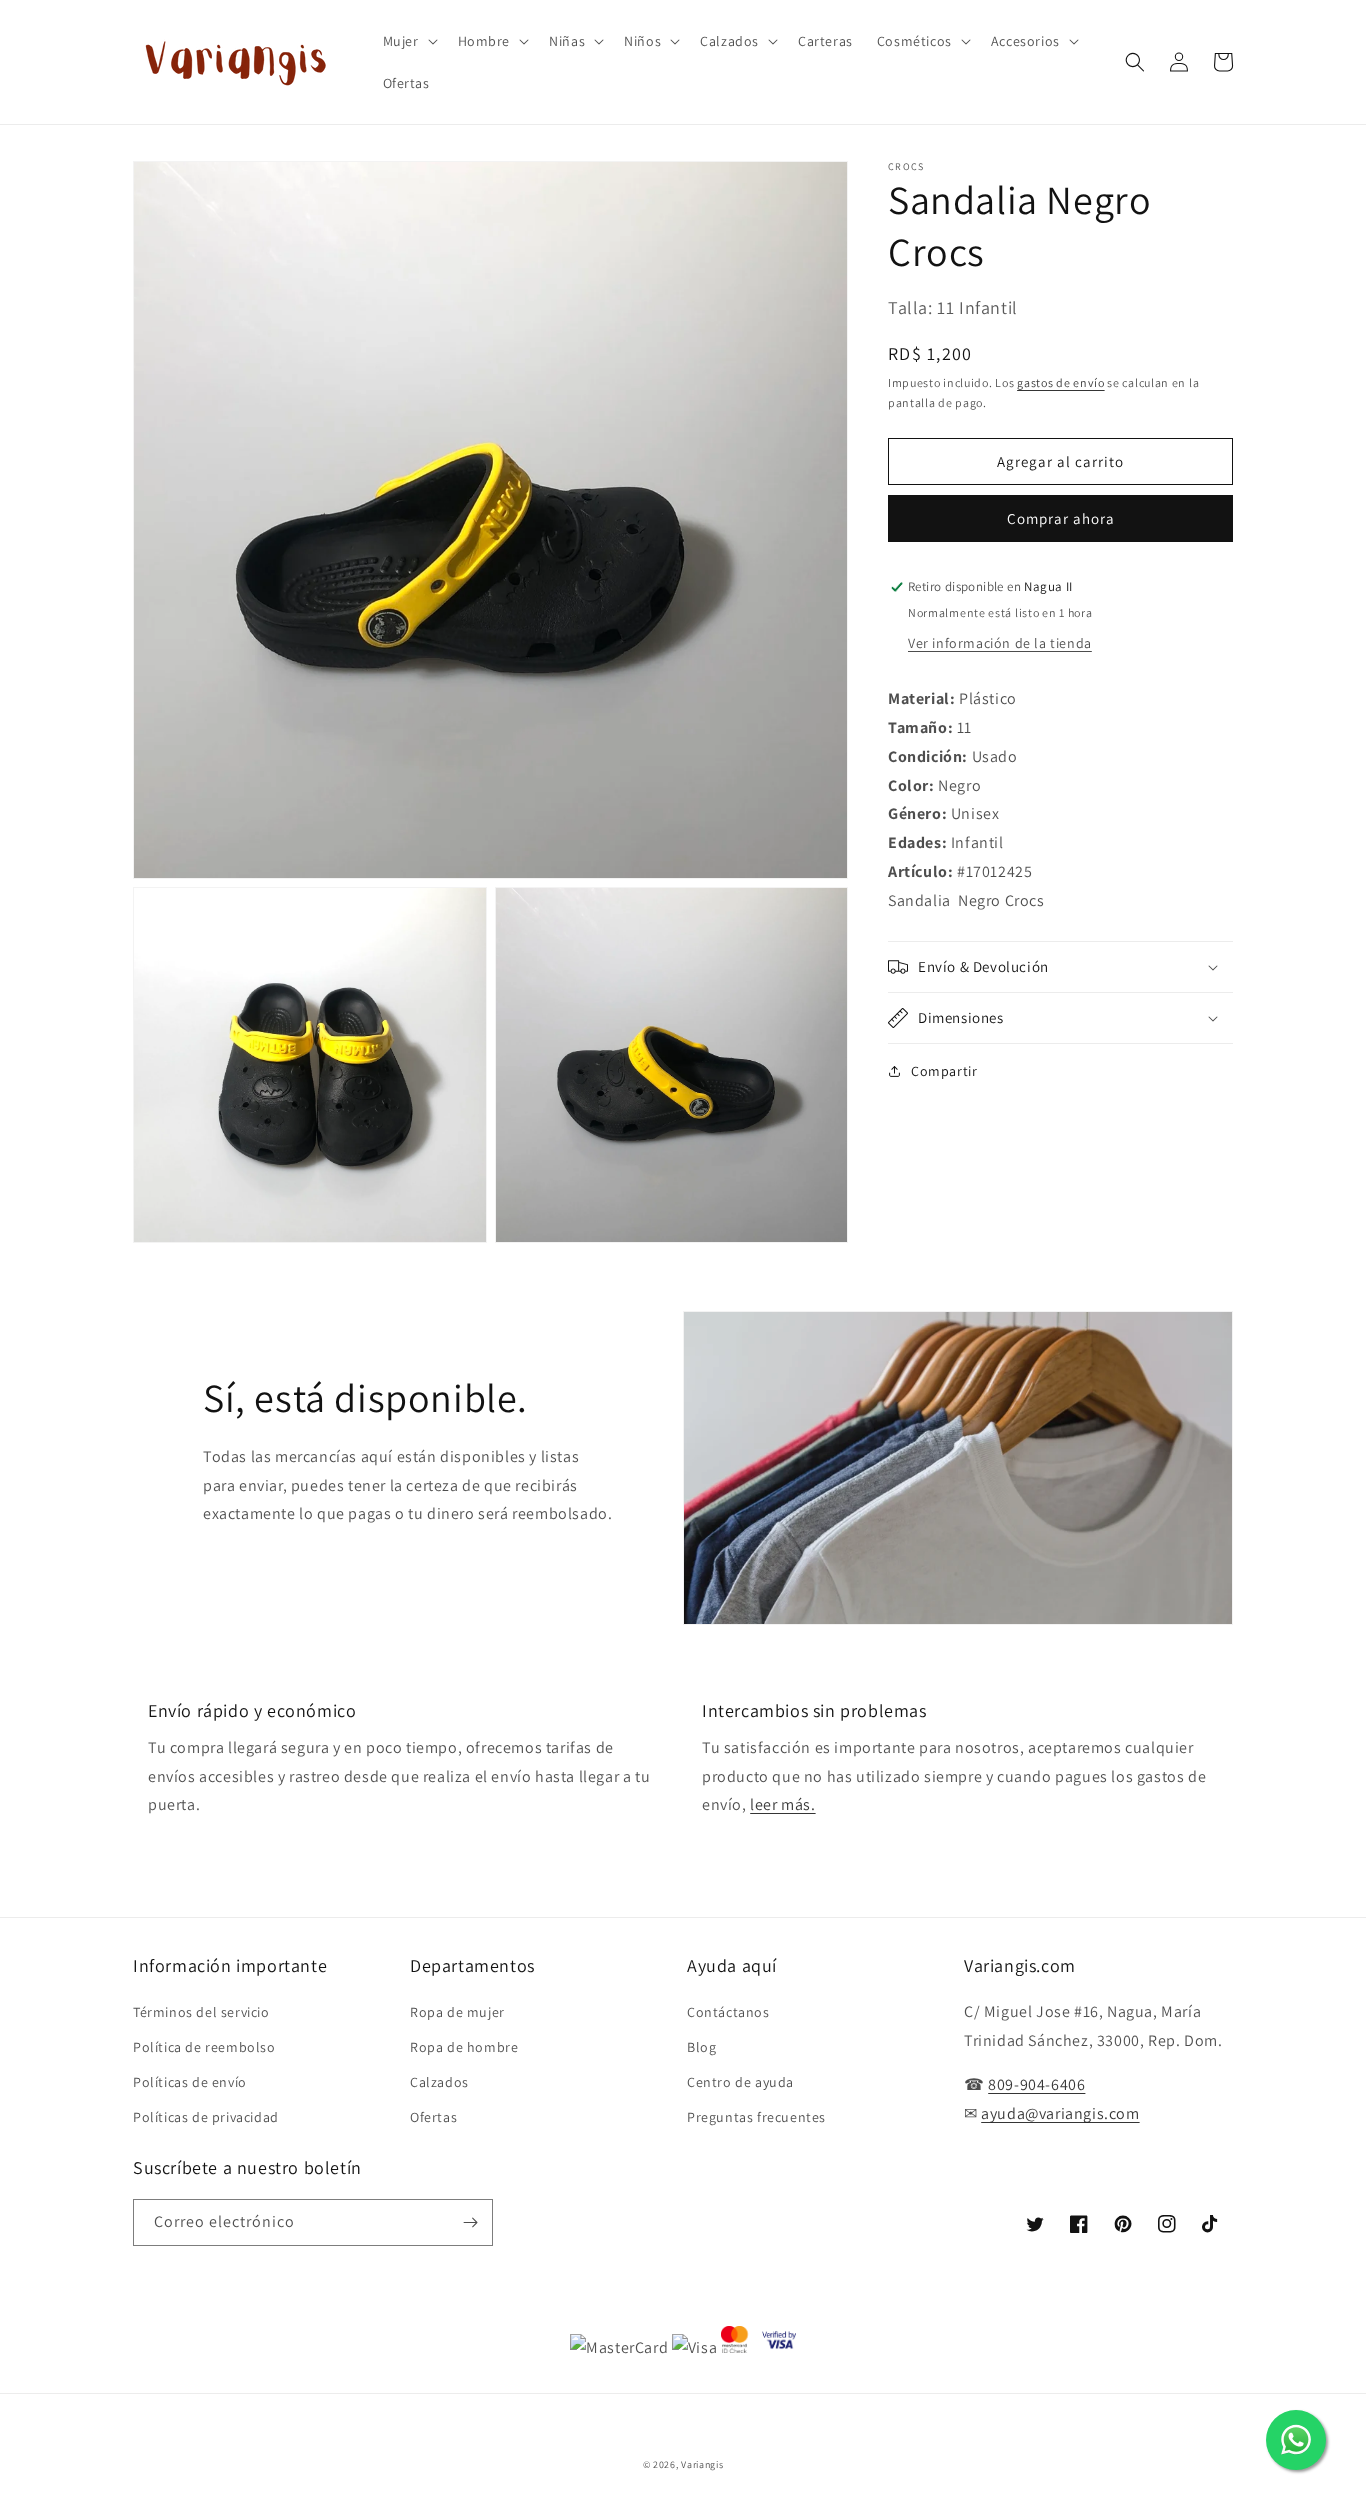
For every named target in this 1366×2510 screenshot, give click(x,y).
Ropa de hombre (464, 2047)
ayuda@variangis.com (1060, 2113)
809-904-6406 (1036, 2084)
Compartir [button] (944, 1071)
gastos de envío (1061, 382)
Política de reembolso (204, 2047)
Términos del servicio (201, 2012)
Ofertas (433, 2117)
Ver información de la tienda (1000, 643)
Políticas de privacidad (206, 2117)
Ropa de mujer (457, 2012)
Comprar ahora (1061, 519)
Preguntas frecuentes (756, 2117)
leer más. (782, 1804)
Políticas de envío (190, 2082)
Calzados (439, 2082)
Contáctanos (728, 2012)
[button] (408, 41)
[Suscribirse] (470, 2222)
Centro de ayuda (740, 2082)
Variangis (702, 2464)
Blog (701, 2047)
